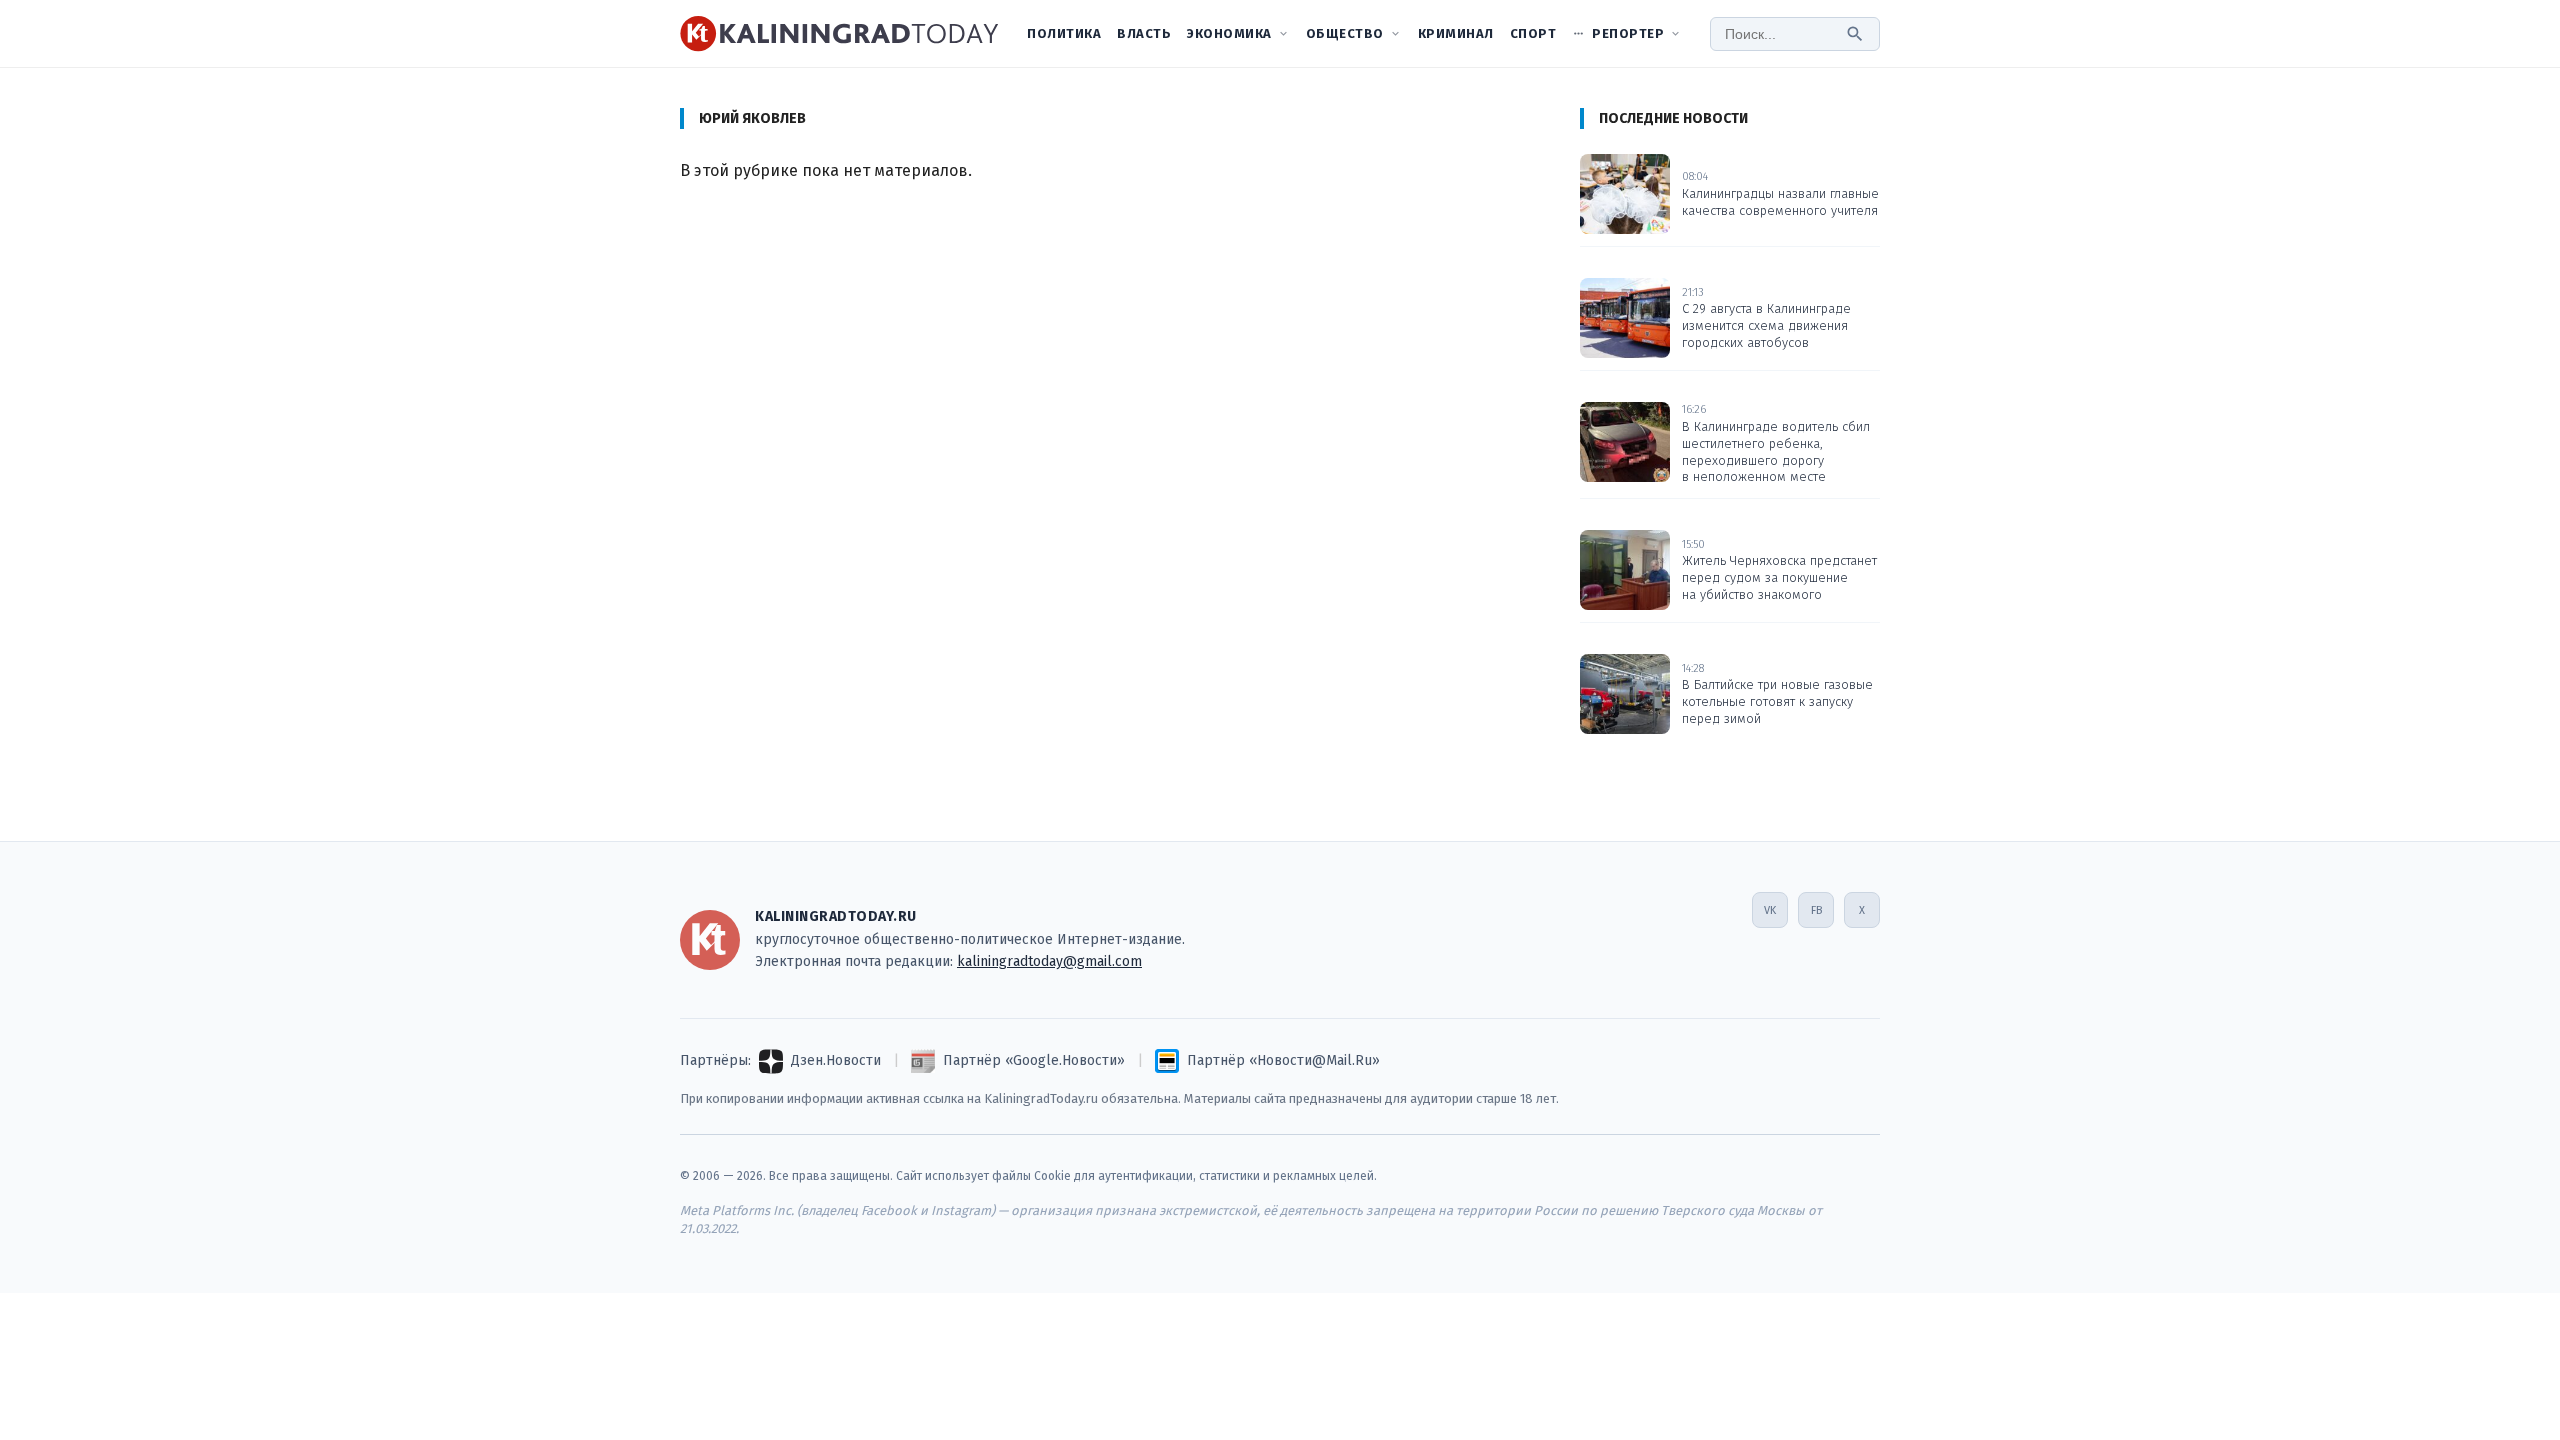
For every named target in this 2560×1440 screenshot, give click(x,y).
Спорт (1533, 33)
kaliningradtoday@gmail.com (1049, 961)
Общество (1345, 33)
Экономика (1229, 33)
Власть (1144, 33)
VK (1770, 910)
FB (1816, 910)
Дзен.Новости (836, 1060)
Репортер (1628, 33)
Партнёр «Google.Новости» (1034, 1060)
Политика (1064, 33)
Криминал (1456, 33)
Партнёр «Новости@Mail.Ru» (1283, 1060)
